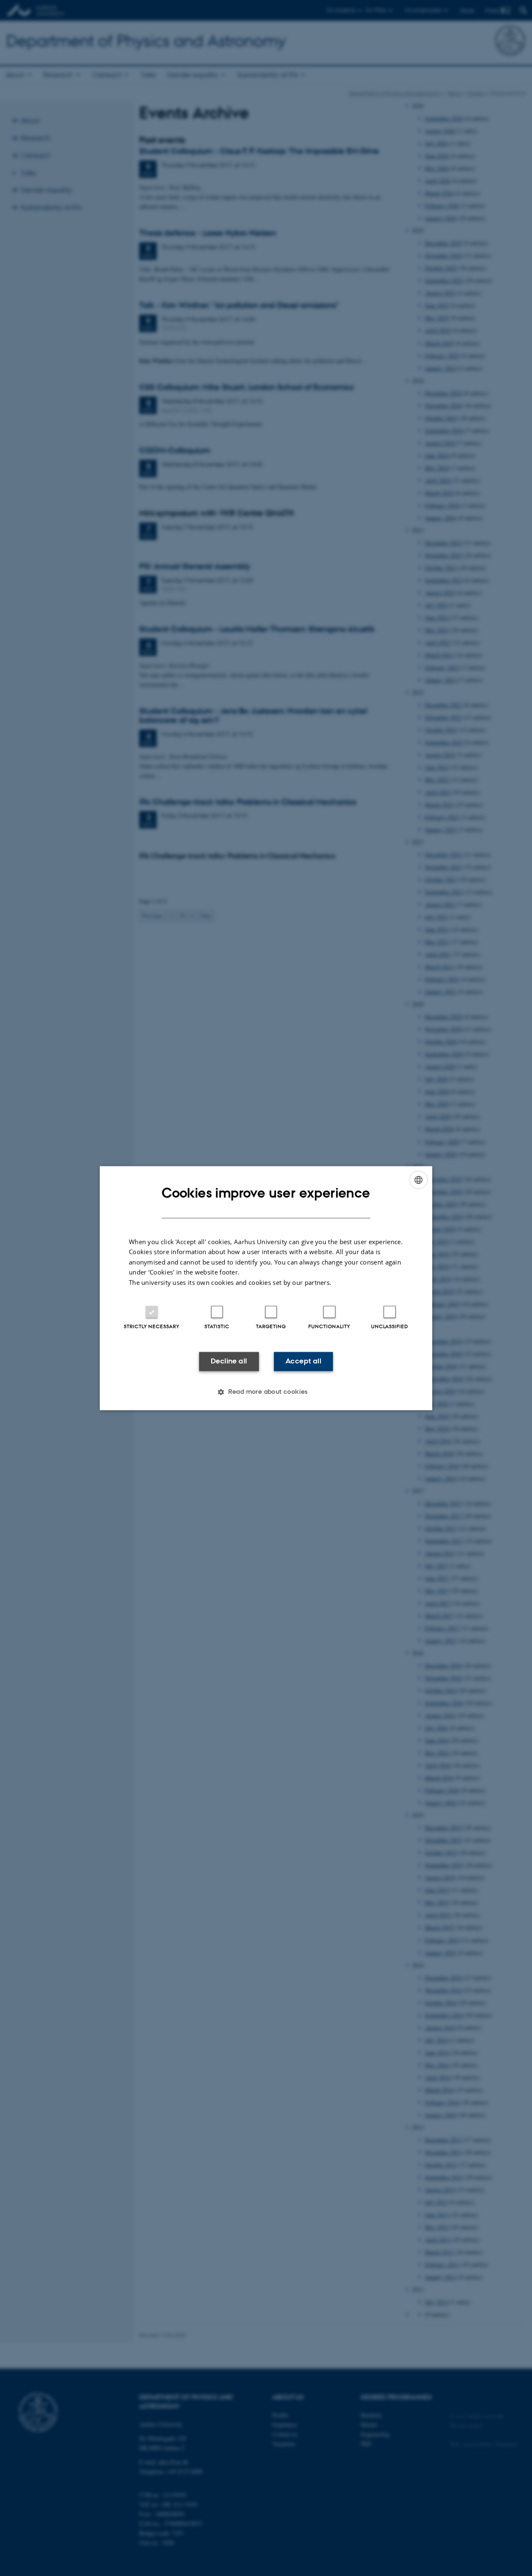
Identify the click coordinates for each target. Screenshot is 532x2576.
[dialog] (266, 1288)
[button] (266, 1392)
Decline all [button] (229, 1361)
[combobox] (419, 1180)
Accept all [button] (303, 1361)
